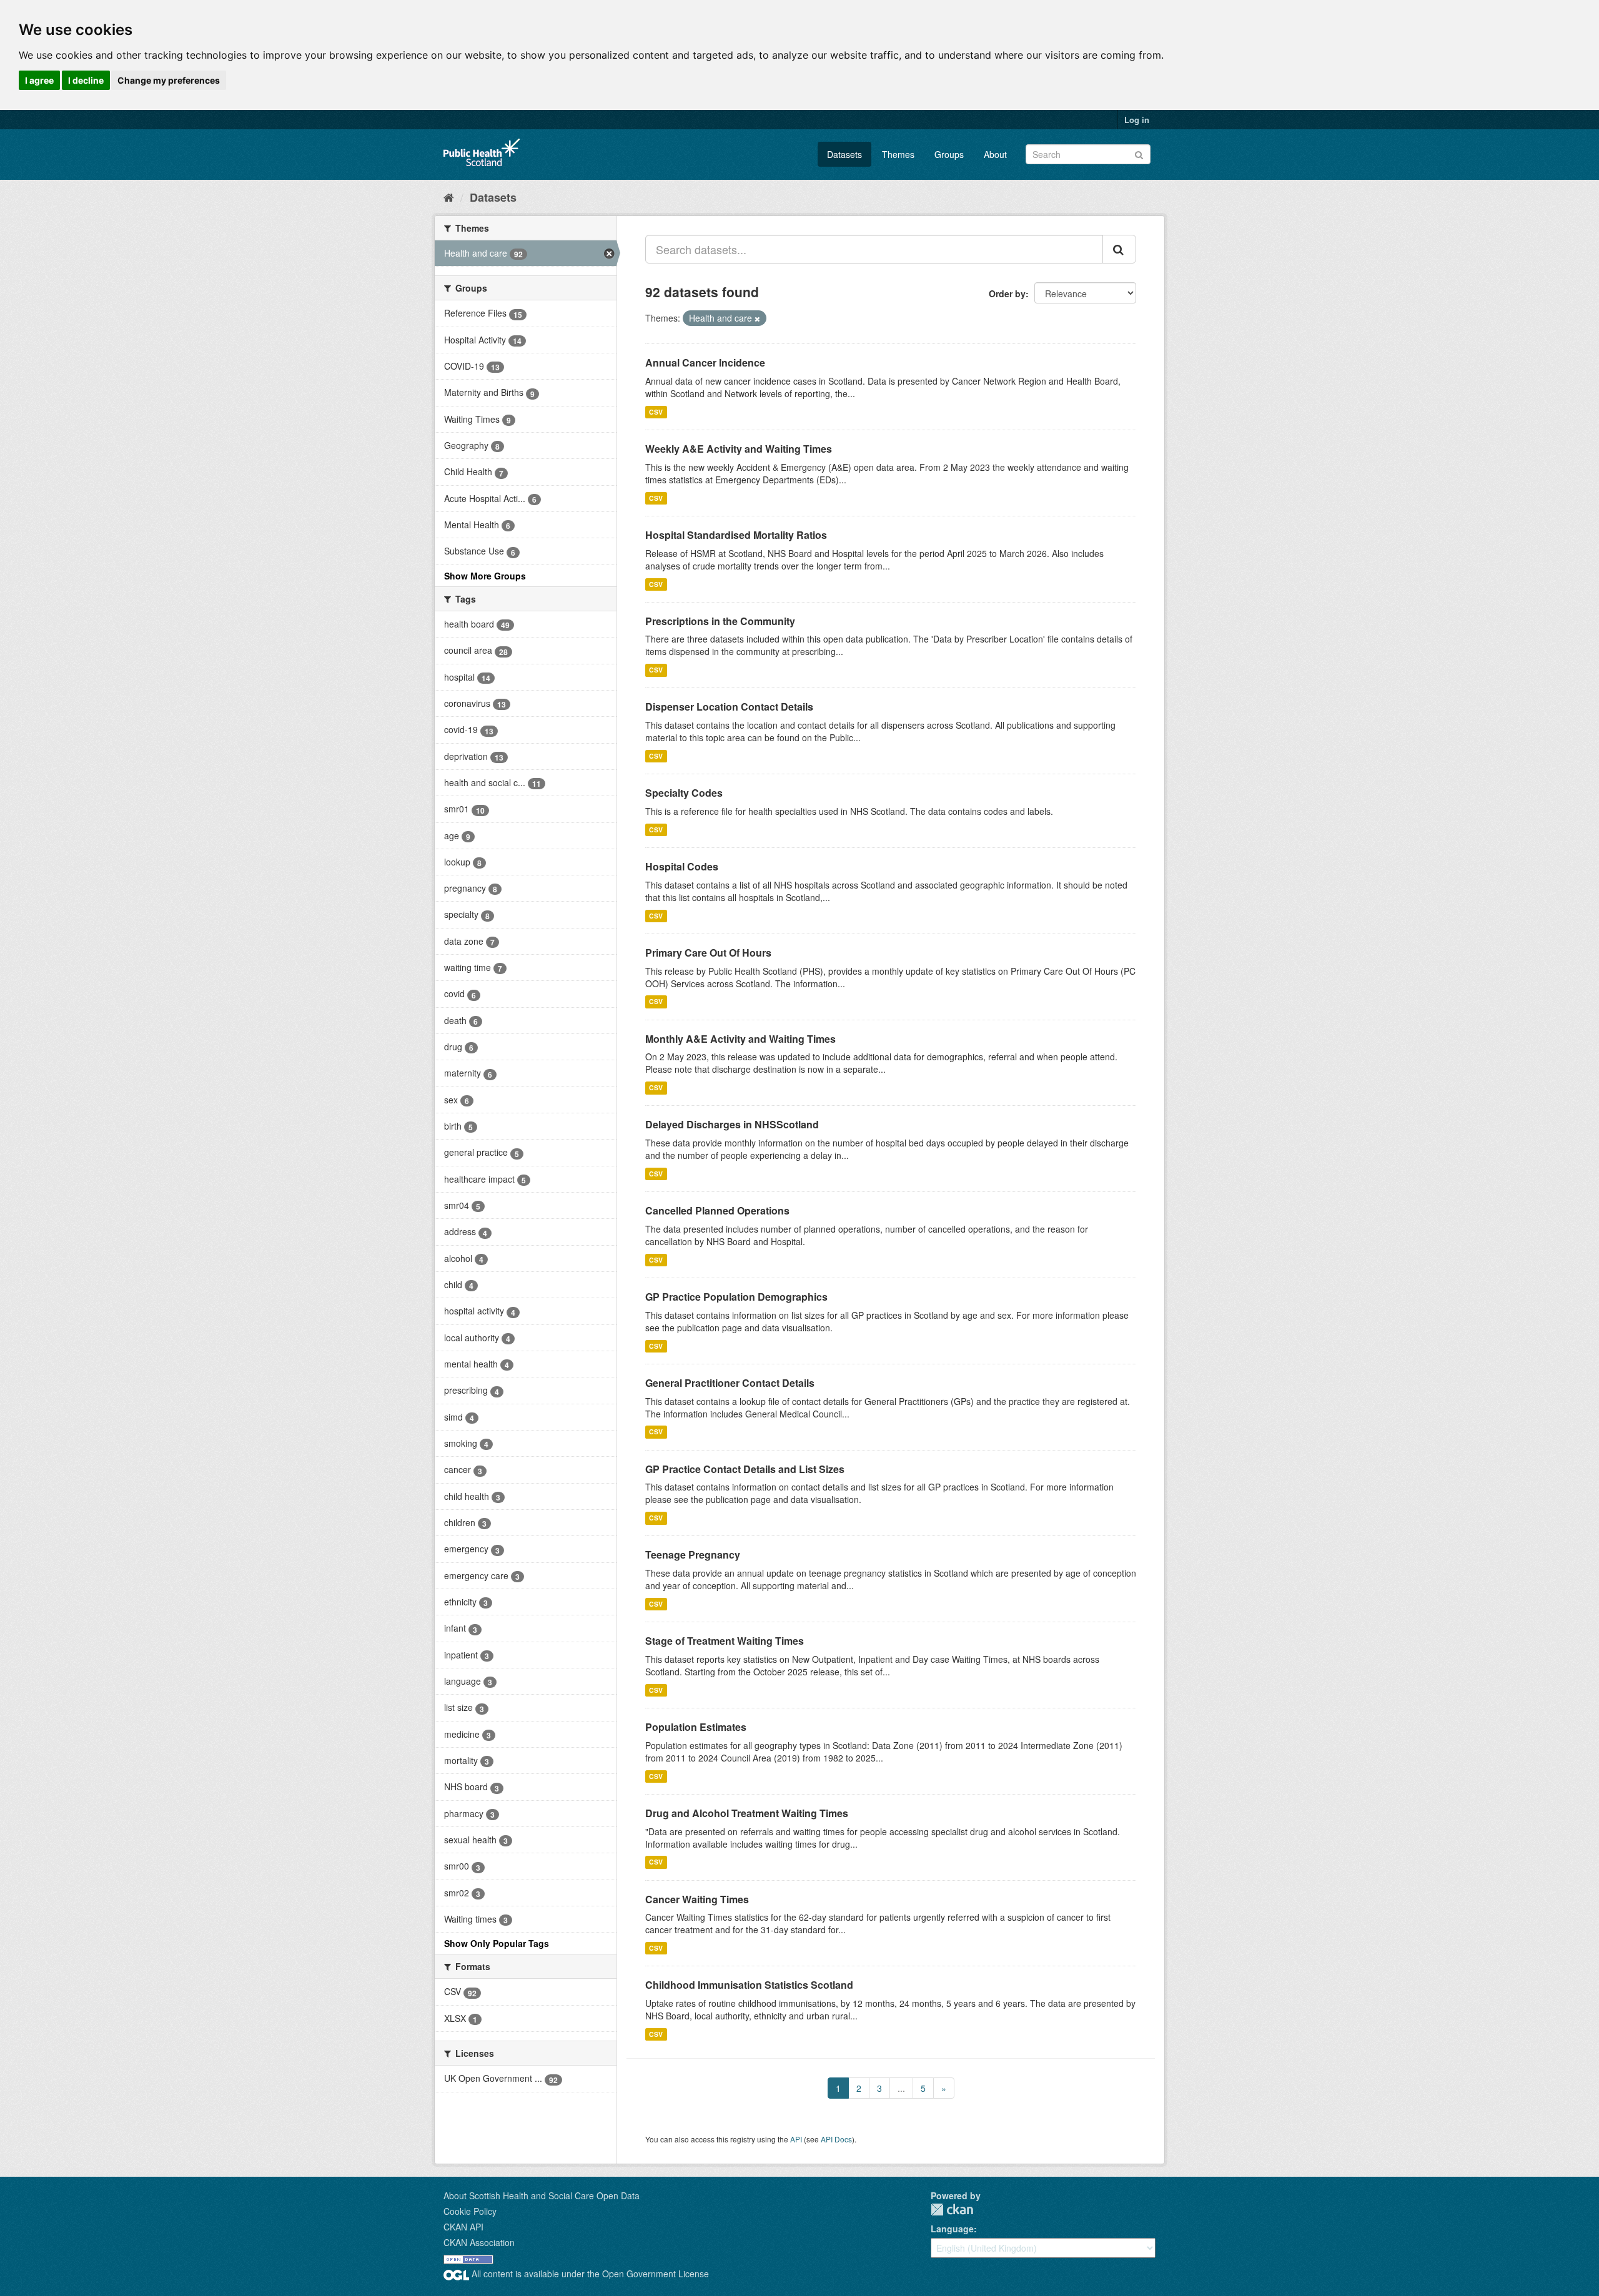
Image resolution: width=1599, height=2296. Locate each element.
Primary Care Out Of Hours (708, 953)
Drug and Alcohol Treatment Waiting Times (747, 1813)
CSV (656, 412)
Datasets (844, 154)
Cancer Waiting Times (697, 1899)
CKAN (952, 2210)
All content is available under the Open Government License (589, 2274)
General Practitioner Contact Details (730, 1383)
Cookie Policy (470, 2211)
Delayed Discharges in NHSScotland (732, 1124)
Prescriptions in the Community (720, 621)
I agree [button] (39, 80)
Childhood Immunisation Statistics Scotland (749, 1985)
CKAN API (463, 2227)
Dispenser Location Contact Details (729, 707)
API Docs (836, 2139)
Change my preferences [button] (169, 80)
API (796, 2139)
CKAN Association (479, 2242)
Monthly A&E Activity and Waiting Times (740, 1039)
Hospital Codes (682, 866)
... (901, 2088)
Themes (898, 154)
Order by (1007, 293)
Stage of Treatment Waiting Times (725, 1641)
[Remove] (757, 318)
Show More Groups (485, 576)
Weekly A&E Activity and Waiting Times (739, 449)
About (995, 154)
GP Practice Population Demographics (736, 1297)
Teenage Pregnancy (693, 1554)
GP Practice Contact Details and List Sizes (745, 1469)
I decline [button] (86, 80)
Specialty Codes (684, 793)
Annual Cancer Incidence (705, 362)
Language (952, 2229)
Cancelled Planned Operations (717, 1210)
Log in (1137, 120)
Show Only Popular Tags (497, 1943)
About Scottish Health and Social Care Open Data (542, 2195)
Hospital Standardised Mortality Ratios (736, 535)
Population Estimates (696, 1727)
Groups (949, 154)
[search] (1119, 249)
